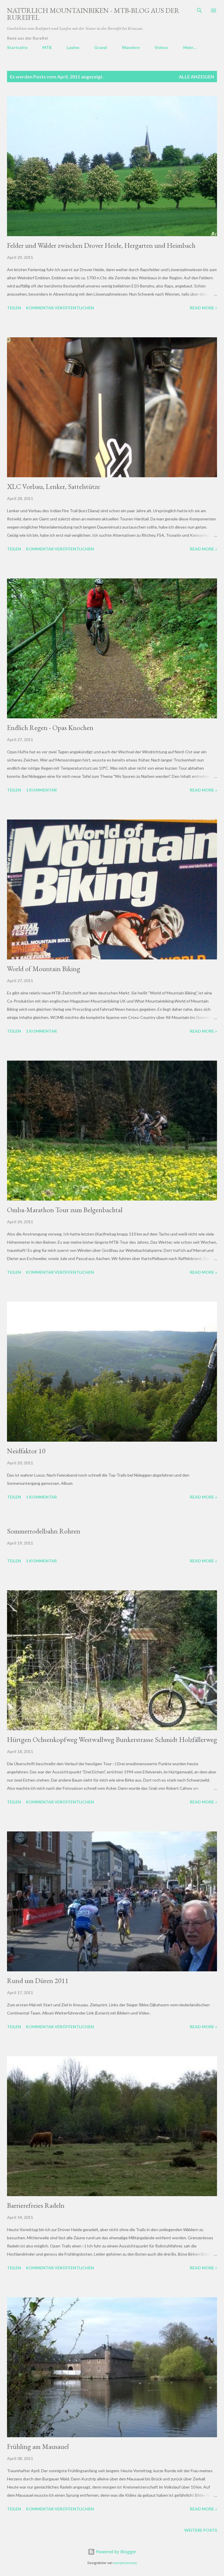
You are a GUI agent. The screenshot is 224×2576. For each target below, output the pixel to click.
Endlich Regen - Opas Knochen (50, 728)
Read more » (203, 308)
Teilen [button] (14, 308)
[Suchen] (199, 10)
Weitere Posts (201, 2530)
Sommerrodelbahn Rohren (44, 1531)
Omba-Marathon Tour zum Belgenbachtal (65, 1210)
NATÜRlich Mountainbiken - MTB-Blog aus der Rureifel (93, 14)
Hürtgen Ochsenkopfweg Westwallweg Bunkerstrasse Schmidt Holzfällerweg (112, 1739)
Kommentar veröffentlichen (60, 308)
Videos (161, 47)
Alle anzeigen (196, 77)
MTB (47, 47)
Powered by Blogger (116, 2552)
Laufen (73, 47)
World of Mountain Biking (44, 969)
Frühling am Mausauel (38, 2446)
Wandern (131, 47)
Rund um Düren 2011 (38, 1981)
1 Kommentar (41, 790)
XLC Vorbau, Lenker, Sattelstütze (54, 486)
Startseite (17, 47)
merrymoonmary (125, 2563)
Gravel (101, 47)
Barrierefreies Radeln (36, 2205)
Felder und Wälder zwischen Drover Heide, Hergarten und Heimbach (101, 245)
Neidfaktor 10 (26, 1451)
